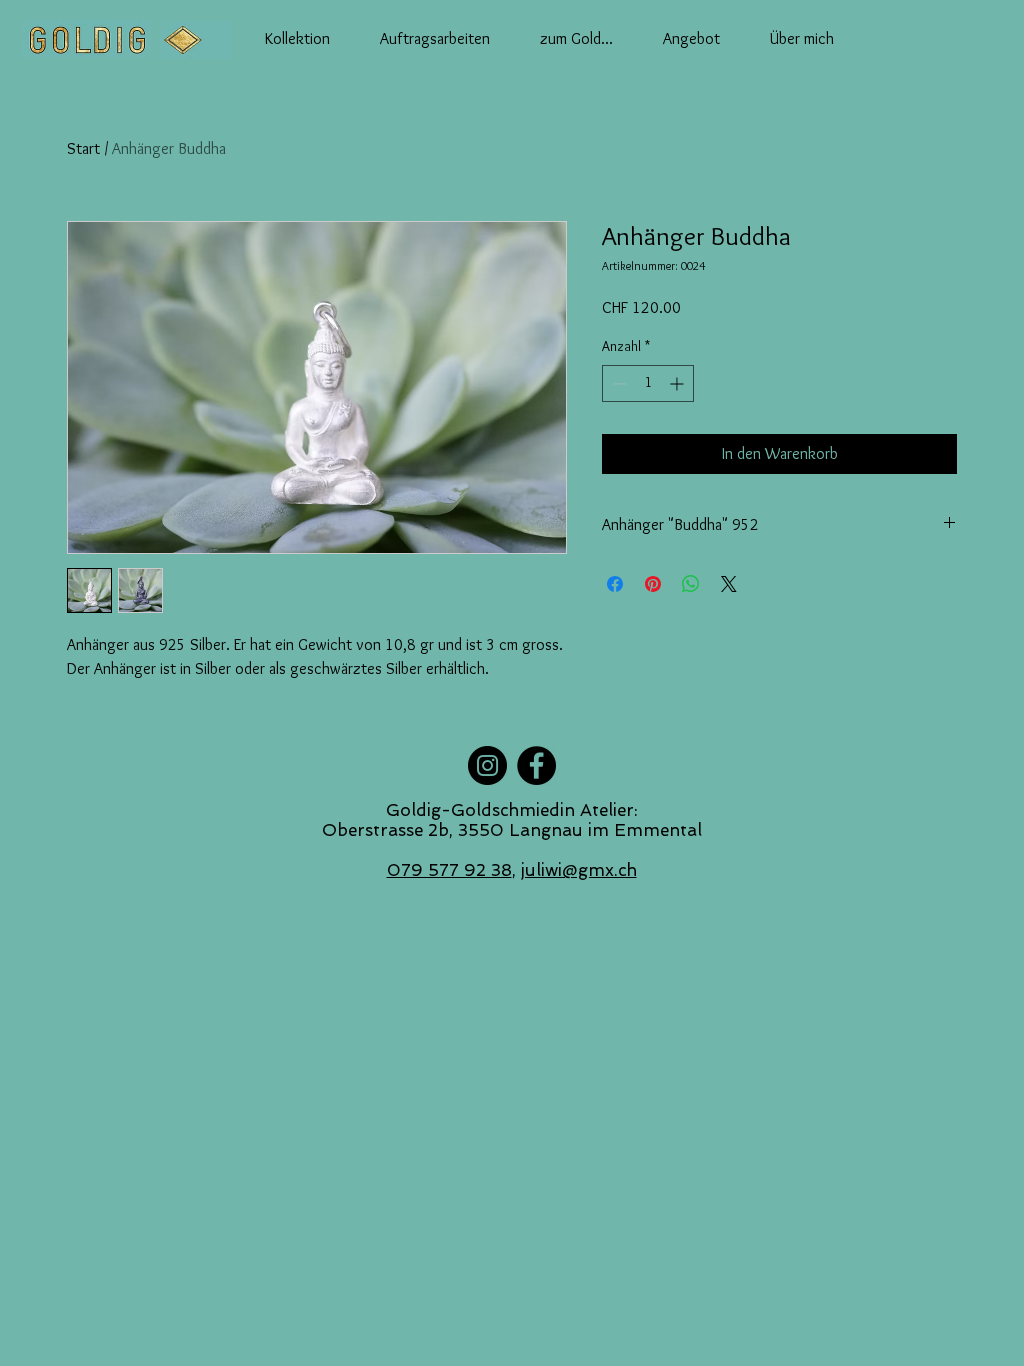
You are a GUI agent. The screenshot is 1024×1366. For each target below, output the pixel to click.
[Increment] (678, 383)
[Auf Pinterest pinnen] (653, 584)
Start (83, 148)
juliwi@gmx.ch (579, 870)
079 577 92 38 (449, 870)
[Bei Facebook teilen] (615, 584)
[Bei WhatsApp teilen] (691, 584)
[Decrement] (617, 383)
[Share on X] (729, 584)
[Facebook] (536, 765)
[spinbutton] (648, 383)
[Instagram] (487, 765)
